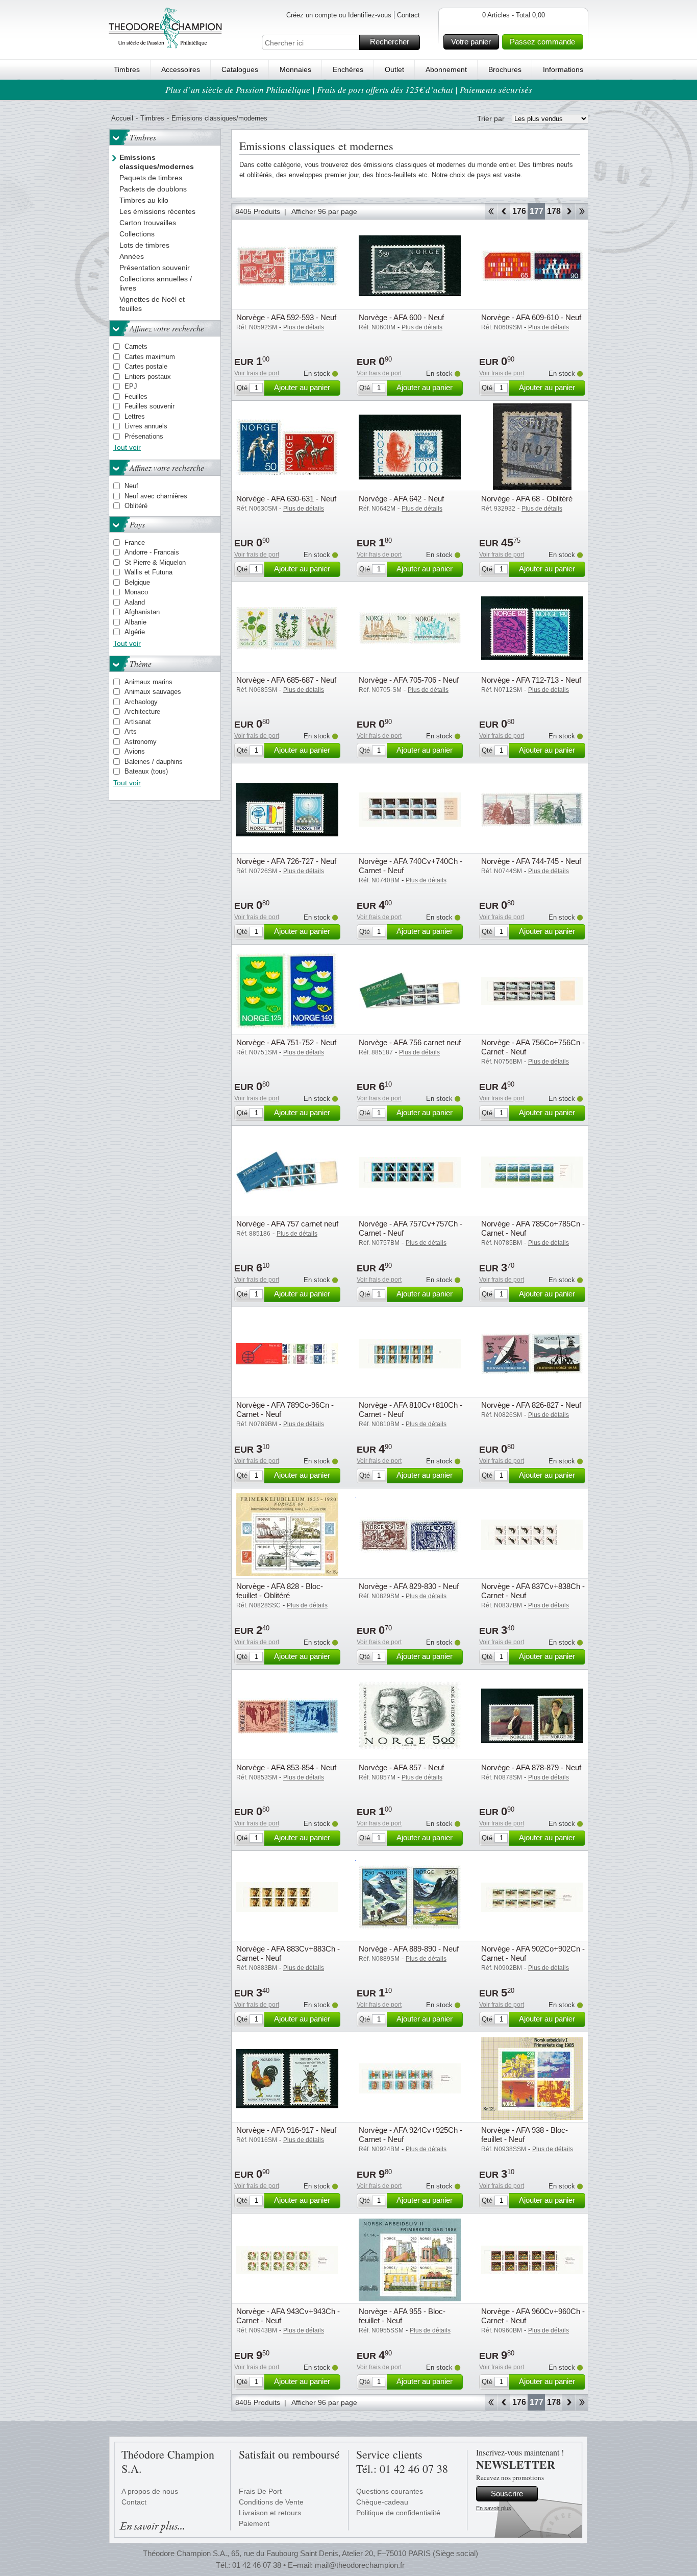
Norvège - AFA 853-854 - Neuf (286, 1767)
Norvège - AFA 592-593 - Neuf (286, 317)
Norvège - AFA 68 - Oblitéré (527, 499)
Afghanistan (142, 612)
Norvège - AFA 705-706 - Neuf (409, 680)
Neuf (131, 486)
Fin (582, 211)
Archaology (141, 702)
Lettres (135, 416)
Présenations (144, 436)
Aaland (135, 602)
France (135, 543)
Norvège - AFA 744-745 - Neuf (531, 861)
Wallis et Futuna (148, 572)
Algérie (135, 632)
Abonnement (446, 69)
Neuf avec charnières (156, 496)
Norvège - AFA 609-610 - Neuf (531, 317)
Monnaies (295, 69)
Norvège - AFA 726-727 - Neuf (286, 861)
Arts (131, 731)
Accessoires (181, 69)
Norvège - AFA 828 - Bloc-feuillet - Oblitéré (280, 1591)
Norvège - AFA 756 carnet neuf (410, 1042)
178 (554, 211)
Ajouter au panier (302, 387)
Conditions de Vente (271, 2502)
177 (537, 211)
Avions (135, 751)
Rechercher (390, 42)
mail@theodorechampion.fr (360, 2565)
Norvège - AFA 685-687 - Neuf (286, 680)
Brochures (505, 69)
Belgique (137, 582)
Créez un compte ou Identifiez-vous (339, 15)
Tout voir (127, 447)
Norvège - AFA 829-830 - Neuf (409, 1586)
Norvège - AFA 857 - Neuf (401, 1767)
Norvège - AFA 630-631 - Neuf (286, 499)
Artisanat (138, 722)
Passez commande (542, 42)
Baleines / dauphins (154, 762)
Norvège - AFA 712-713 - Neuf (531, 680)
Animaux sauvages (153, 692)
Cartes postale (146, 366)
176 (519, 211)
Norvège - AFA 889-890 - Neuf (409, 1949)
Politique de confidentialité (398, 2513)
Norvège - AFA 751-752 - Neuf (286, 1042)
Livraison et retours (270, 2513)
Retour (504, 211)
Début (491, 211)
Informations (563, 69)
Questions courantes (390, 2491)
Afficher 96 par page (324, 211)
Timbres (127, 69)
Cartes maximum (150, 357)
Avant (569, 211)
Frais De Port (260, 2491)
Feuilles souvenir (150, 406)
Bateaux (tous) (146, 771)
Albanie (135, 622)
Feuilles (136, 396)
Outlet (394, 69)
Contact (408, 15)
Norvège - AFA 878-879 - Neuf (531, 1767)
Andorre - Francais (152, 552)
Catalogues (240, 69)
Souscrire (507, 2494)
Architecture (142, 712)
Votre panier (471, 42)
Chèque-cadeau (382, 2502)
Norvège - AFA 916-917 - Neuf (286, 2130)
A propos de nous (150, 2491)
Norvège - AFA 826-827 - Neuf (531, 1405)
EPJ (131, 386)
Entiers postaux (148, 377)
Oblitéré (136, 506)
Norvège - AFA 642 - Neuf (401, 499)
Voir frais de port (257, 373)
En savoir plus (494, 2508)
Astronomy (141, 742)
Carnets (136, 346)
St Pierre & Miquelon (155, 562)
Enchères (348, 69)
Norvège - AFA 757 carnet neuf (287, 1224)
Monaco (136, 592)
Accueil (122, 118)
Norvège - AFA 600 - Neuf (401, 317)
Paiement (254, 2523)
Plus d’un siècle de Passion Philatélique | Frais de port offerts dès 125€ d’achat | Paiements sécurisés (349, 90)
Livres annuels (146, 426)
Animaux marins (148, 682)
